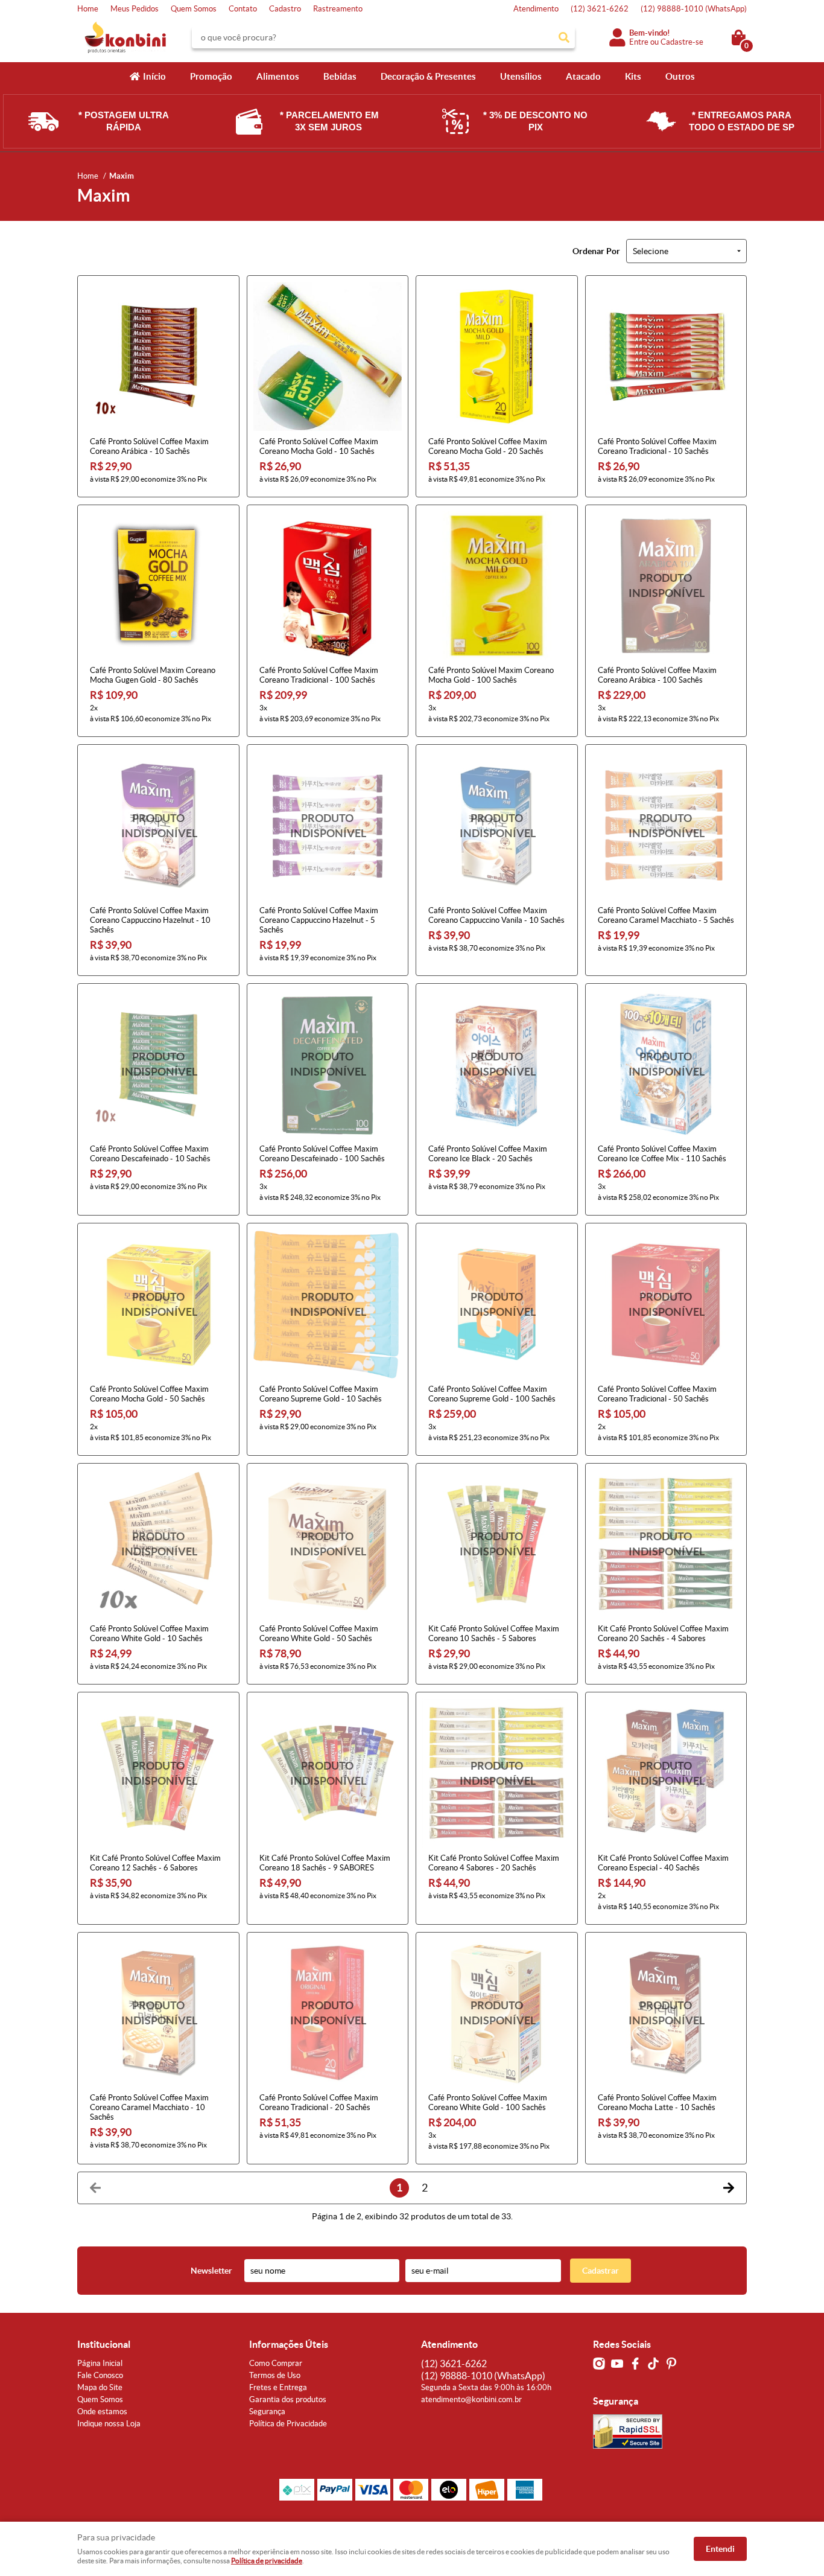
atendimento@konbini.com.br (471, 2399)
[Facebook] (635, 2364)
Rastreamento (338, 9)
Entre (639, 42)
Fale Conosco (100, 2375)
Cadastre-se (682, 42)
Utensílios (521, 76)
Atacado (583, 76)
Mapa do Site (100, 2387)
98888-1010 (694, 9)
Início (154, 76)
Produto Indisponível (666, 586)
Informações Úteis (289, 2344)
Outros (680, 76)
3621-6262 (600, 9)
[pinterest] (671, 2364)
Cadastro (285, 9)
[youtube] (617, 2364)
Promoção (211, 76)
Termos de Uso (275, 2375)
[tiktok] (653, 2364)
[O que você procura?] (564, 37)
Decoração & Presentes (428, 76)
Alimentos (278, 76)
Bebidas (340, 76)
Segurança (267, 2412)
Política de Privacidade (288, 2424)
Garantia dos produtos (288, 2399)
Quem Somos (194, 9)
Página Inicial (100, 2363)
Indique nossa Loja (109, 2424)
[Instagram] (599, 2364)
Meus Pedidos (135, 9)
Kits (633, 76)
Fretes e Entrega (278, 2387)
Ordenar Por (596, 251)
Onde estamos (102, 2412)
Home (88, 9)
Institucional (104, 2344)
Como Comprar (276, 2363)
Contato (243, 9)
